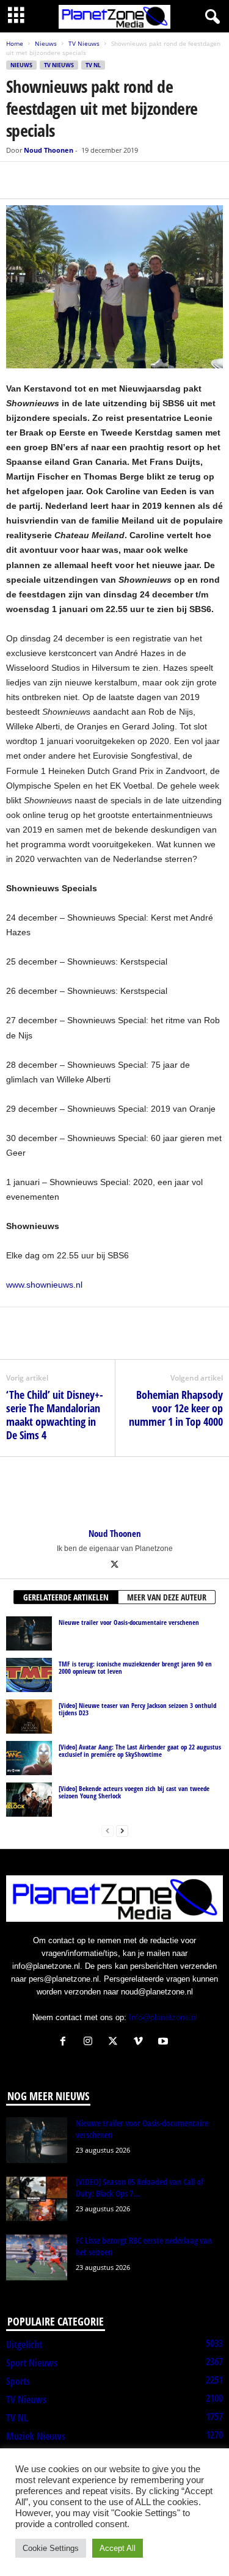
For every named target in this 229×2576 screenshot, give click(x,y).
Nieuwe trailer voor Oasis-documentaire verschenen (129, 1622)
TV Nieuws (84, 43)
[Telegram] (103, 180)
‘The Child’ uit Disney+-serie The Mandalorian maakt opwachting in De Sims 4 (55, 1415)
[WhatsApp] (75, 180)
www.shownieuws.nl (44, 1285)
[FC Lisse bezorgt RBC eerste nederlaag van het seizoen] (37, 2257)
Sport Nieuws (32, 2363)
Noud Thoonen (49, 150)
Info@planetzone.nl (163, 2017)
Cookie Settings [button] (51, 2548)
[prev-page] (107, 1830)
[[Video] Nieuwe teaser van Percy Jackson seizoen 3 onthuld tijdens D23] (29, 1717)
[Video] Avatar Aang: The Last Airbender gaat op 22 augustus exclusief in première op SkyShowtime (140, 1750)
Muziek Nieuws (36, 2436)
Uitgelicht (24, 2344)
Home (15, 43)
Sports (18, 2381)
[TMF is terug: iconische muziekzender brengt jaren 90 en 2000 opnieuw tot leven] (29, 1675)
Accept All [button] (118, 2548)
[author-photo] (114, 1492)
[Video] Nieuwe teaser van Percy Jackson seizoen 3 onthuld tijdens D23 (137, 1709)
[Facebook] (18, 180)
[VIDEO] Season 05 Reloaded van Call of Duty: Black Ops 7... (140, 2187)
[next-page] (122, 1830)
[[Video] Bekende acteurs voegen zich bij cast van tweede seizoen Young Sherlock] (29, 1800)
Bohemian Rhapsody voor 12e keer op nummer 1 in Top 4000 (176, 1408)
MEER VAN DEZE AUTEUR (167, 1597)
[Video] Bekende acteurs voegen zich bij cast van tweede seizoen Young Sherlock (134, 1792)
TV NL (93, 65)
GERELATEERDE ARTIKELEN (66, 1597)
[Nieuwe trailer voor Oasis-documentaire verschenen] (29, 1633)
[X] (46, 180)
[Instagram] (91, 2042)
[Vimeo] (141, 2042)
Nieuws (46, 43)
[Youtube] (165, 2042)
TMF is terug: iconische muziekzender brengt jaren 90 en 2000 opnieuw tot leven (135, 1667)
